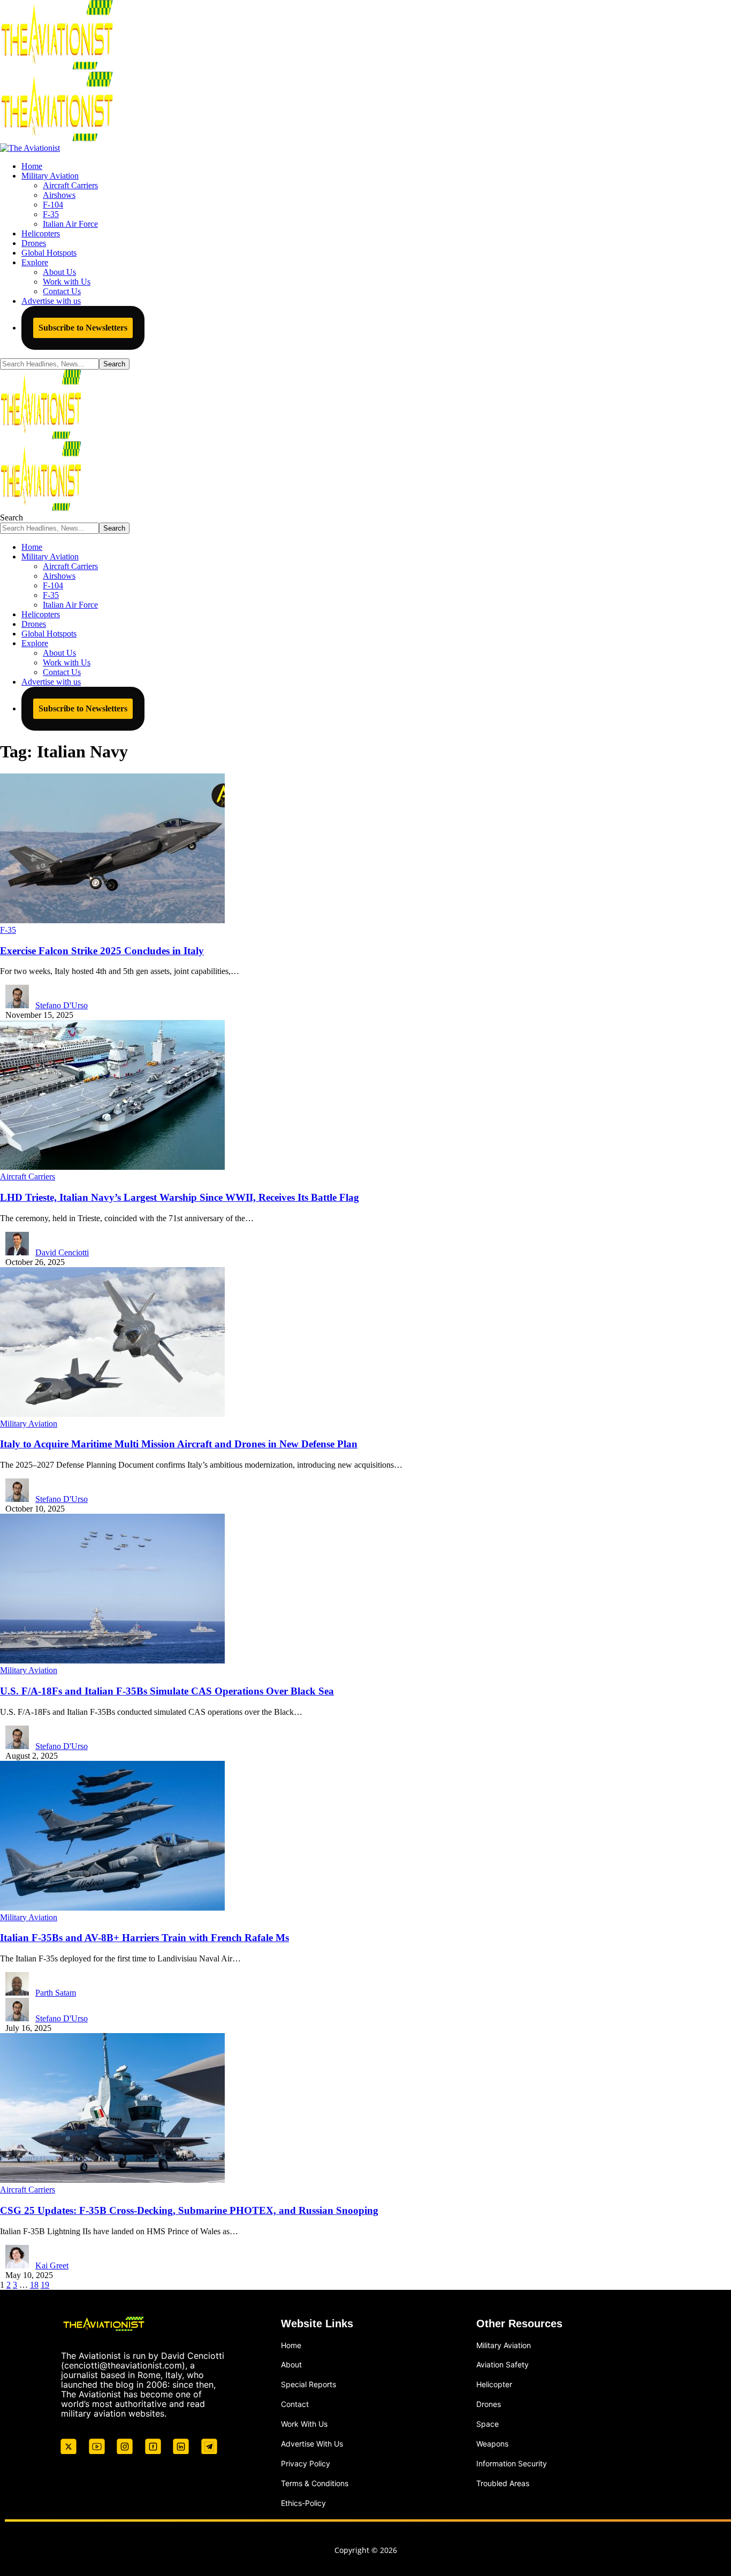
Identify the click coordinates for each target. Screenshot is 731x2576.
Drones (489, 2404)
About (291, 2364)
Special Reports (309, 2384)
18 (34, 2285)
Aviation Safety (502, 2364)
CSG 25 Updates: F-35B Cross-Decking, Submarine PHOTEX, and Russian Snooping (189, 2210)
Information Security (512, 2463)
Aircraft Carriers (28, 1176)
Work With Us (304, 2424)
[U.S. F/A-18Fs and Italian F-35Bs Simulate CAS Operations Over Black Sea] (112, 1661)
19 (45, 2285)
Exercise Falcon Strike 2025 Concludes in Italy (102, 951)
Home (291, 2345)
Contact (295, 2404)
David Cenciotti (62, 1252)
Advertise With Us (312, 2444)
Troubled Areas (503, 2483)
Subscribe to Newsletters (83, 328)
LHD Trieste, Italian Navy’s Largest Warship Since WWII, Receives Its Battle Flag (180, 1197)
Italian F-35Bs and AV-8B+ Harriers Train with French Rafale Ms (144, 1938)
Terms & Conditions (315, 2483)
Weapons (492, 2444)
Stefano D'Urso (62, 1005)
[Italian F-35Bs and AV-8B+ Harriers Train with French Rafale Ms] (112, 1908)
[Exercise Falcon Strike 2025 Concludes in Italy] (112, 920)
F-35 (8, 930)
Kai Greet (52, 2265)
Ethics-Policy (303, 2503)
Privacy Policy (306, 2463)
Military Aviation (29, 1424)
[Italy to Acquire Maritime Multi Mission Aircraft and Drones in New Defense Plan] (112, 1414)
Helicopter (494, 2384)
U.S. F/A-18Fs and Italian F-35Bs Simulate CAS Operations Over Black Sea (167, 1691)
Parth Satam (56, 1993)
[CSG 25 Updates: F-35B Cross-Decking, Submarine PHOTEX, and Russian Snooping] (112, 2180)
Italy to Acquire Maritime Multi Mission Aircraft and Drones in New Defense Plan (179, 1444)
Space (488, 2424)
